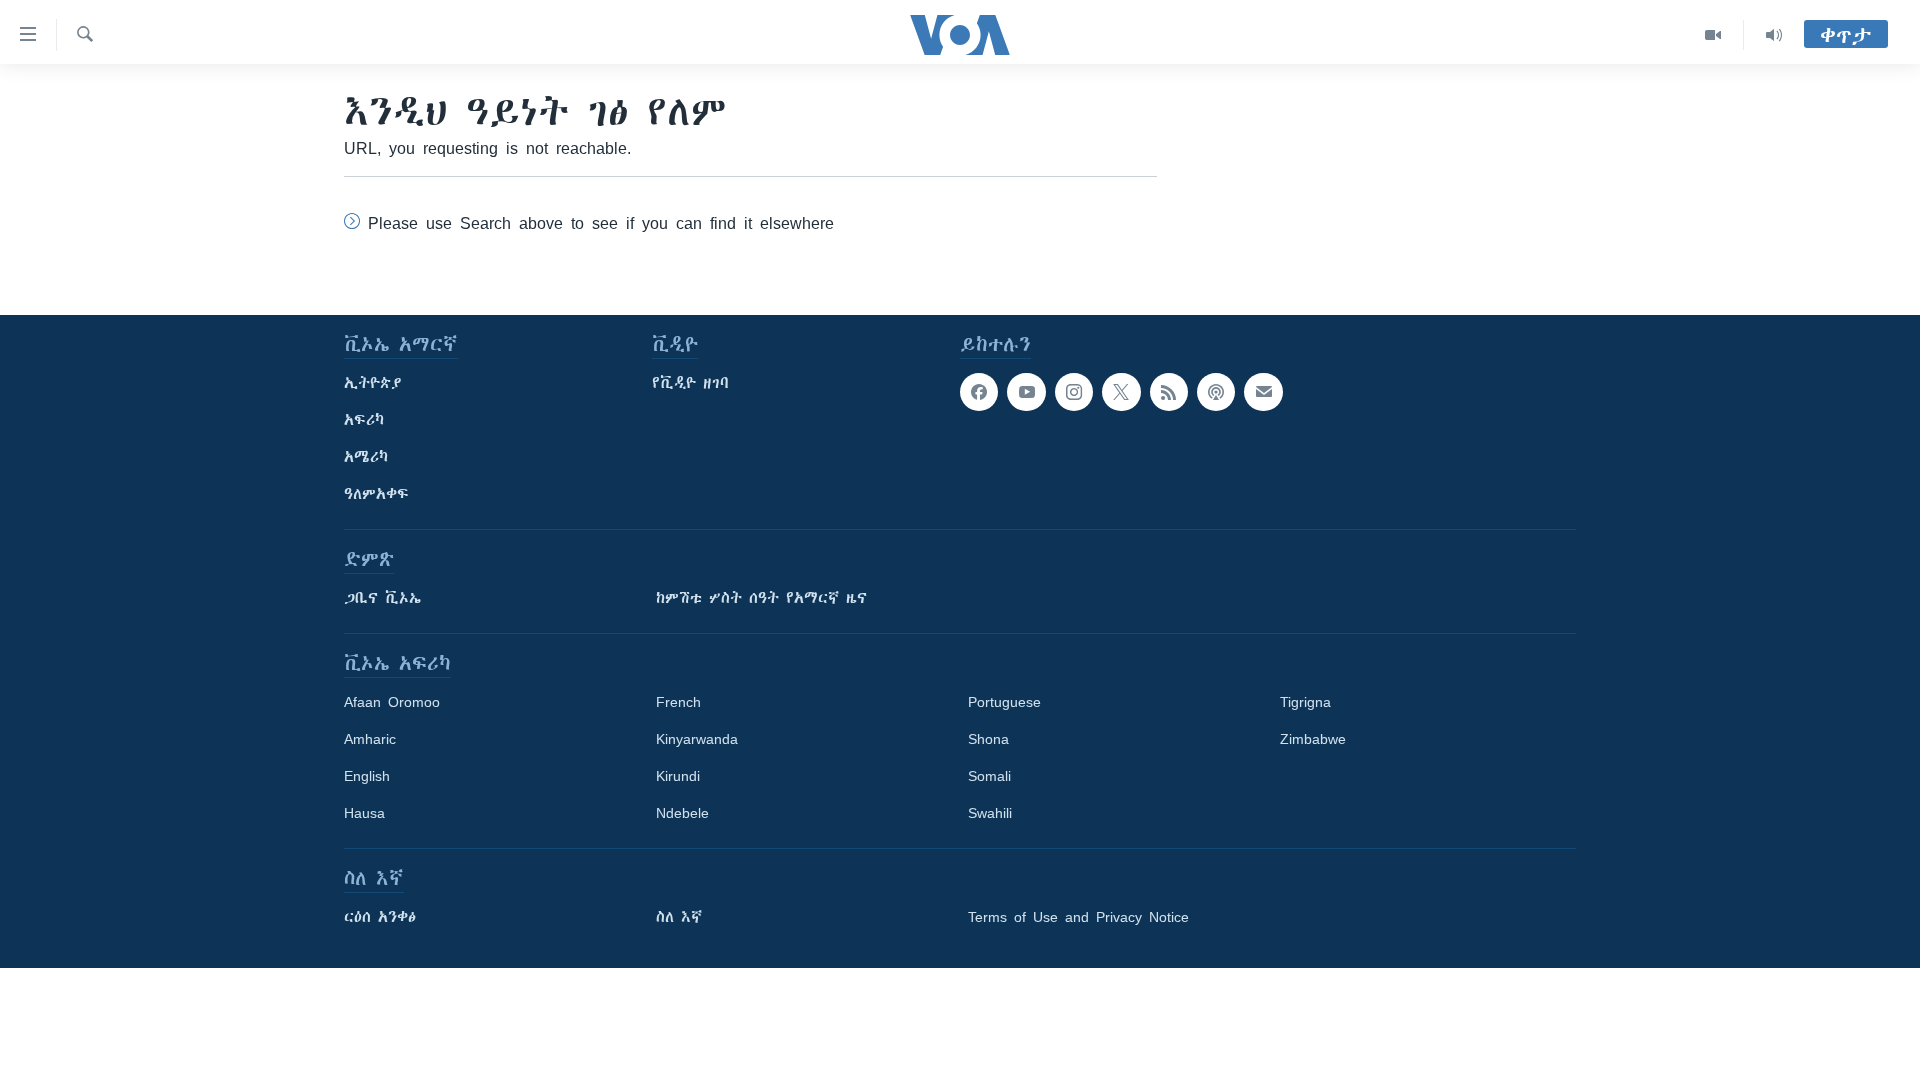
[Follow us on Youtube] (1026, 392)
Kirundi (678, 776)
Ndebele (682, 813)
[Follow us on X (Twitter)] (1121, 392)
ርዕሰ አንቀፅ (380, 917)
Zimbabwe (1313, 739)
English (367, 776)
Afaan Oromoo (392, 702)
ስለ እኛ (679, 917)
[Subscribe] (1263, 392)
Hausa (364, 813)
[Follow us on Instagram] (1074, 392)
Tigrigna (1305, 702)
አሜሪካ (366, 457)
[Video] (1713, 35)
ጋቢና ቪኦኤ (382, 598)
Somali (989, 776)
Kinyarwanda (697, 739)
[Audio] (1774, 35)
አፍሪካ (364, 420)
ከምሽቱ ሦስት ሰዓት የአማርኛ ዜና (761, 598)
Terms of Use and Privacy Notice (1078, 917)
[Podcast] (1216, 392)
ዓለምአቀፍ (376, 494)
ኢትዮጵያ (373, 383)
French (678, 702)
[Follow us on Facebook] (979, 392)
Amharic (370, 739)
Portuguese (1004, 702)
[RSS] (1169, 392)
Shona (988, 739)
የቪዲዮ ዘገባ (690, 383)
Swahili (990, 813)
